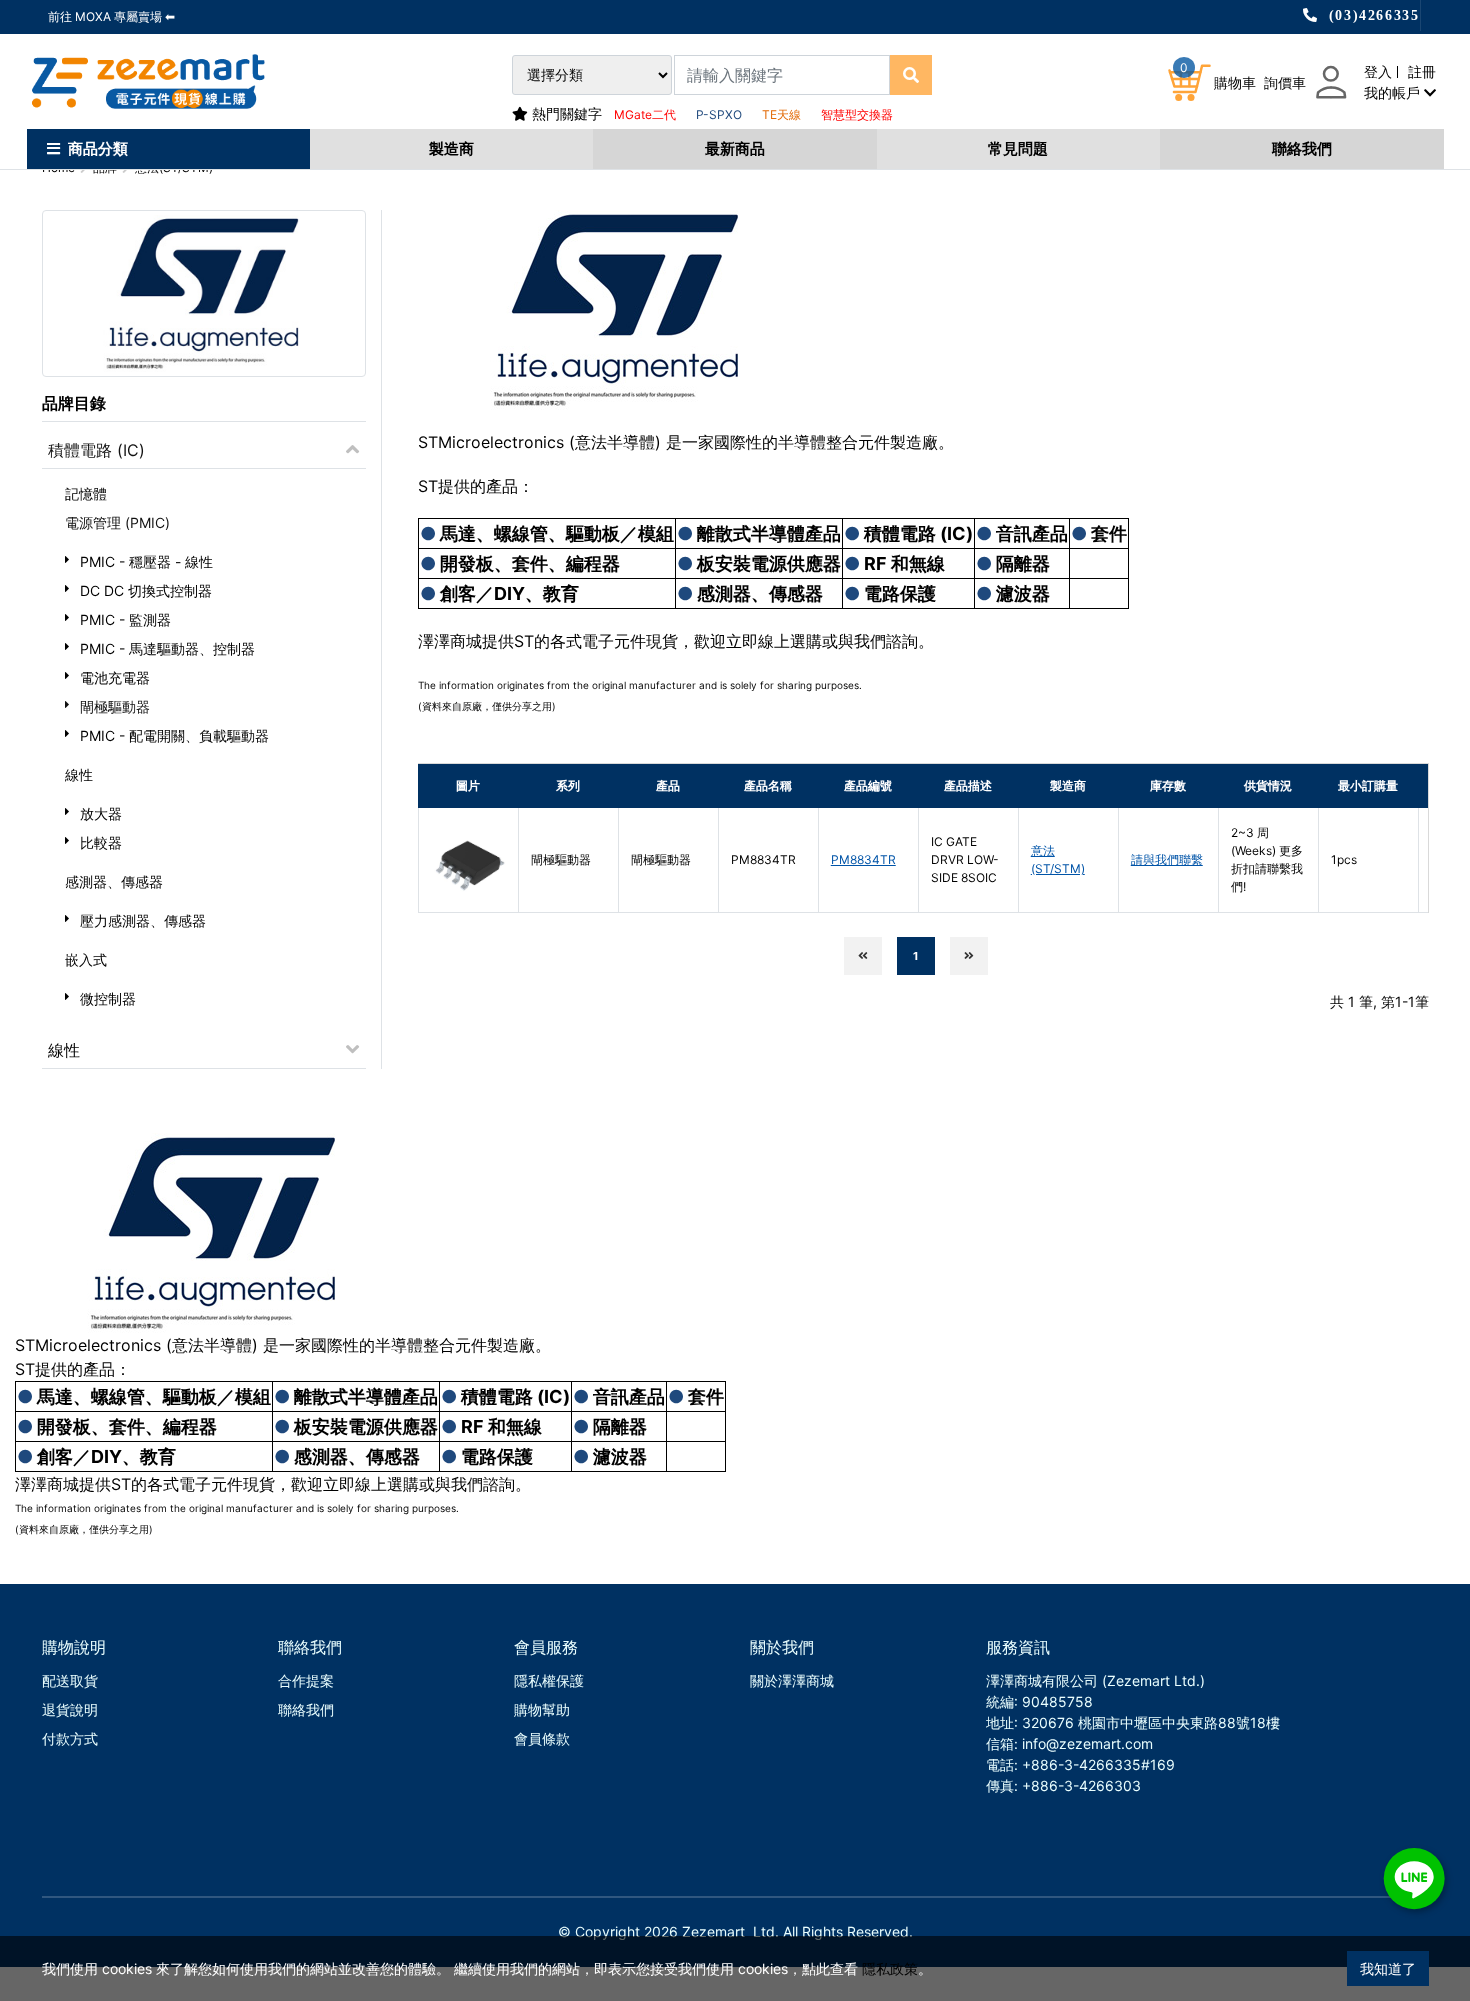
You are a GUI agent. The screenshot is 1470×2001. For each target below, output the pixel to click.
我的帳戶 (1394, 92)
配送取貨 (70, 1680)
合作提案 (306, 1680)
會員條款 (542, 1738)
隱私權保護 (549, 1680)
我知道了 (1388, 1968)
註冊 (1422, 71)
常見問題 (1018, 148)
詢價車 (1285, 82)
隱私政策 (890, 1968)
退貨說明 (70, 1709)
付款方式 (70, 1738)
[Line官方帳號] (1414, 1878)
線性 (64, 1050)
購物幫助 (542, 1709)
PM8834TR (863, 859)
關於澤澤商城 (792, 1680)
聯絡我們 (1302, 148)
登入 (1378, 71)
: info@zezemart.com (1083, 1743)
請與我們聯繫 (1167, 859)
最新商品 (735, 148)
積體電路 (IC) (96, 450)
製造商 (451, 148)
